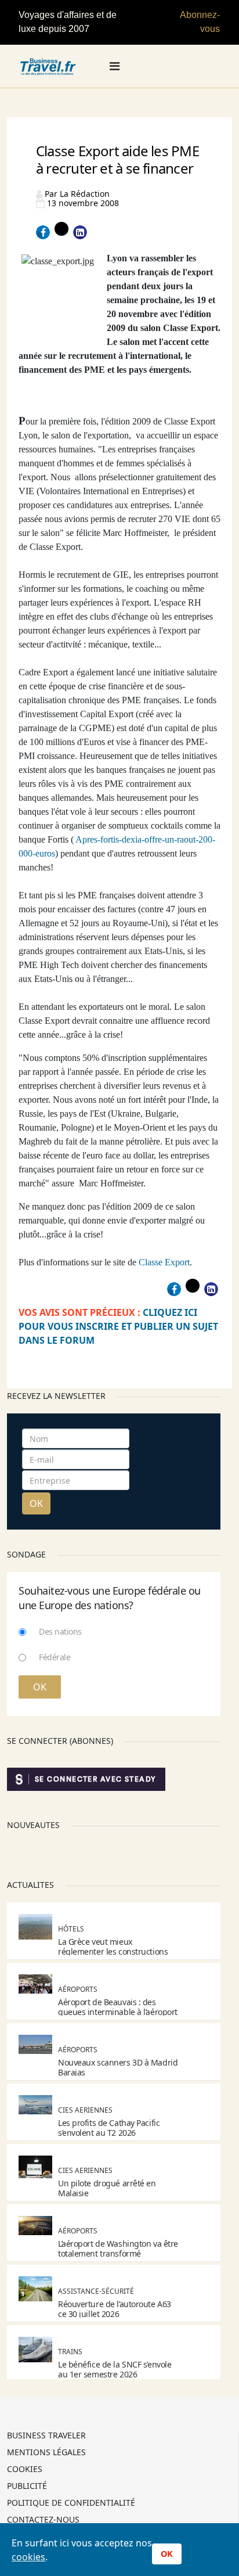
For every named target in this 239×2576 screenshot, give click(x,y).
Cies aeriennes (85, 2110)
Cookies (25, 2470)
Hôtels (71, 1929)
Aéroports (78, 1989)
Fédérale (55, 1657)
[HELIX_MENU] (115, 66)
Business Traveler (46, 2436)
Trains (70, 2352)
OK (36, 1503)
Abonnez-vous (200, 22)
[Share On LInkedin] (80, 232)
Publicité (27, 2487)
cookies (28, 2557)
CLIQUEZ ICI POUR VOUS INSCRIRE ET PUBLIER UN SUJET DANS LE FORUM (118, 1326)
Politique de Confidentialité (71, 2503)
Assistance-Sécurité (96, 2291)
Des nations (60, 1631)
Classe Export (164, 1262)
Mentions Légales (46, 2453)
